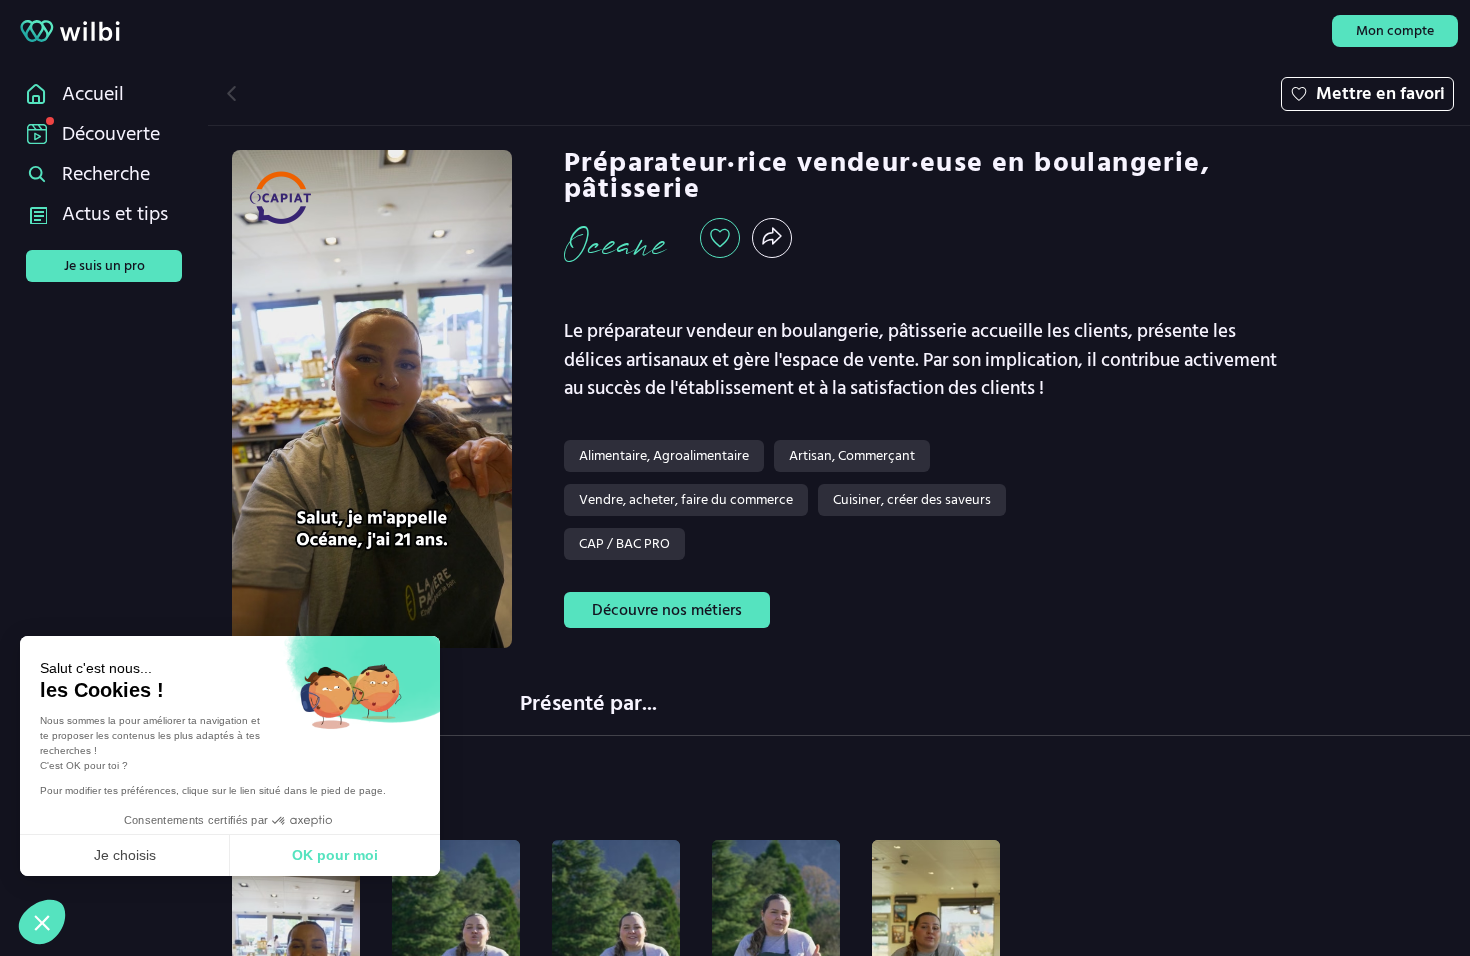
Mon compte (1395, 30)
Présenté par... (588, 703)
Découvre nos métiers (667, 610)
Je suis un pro (104, 265)
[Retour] (231, 93)
